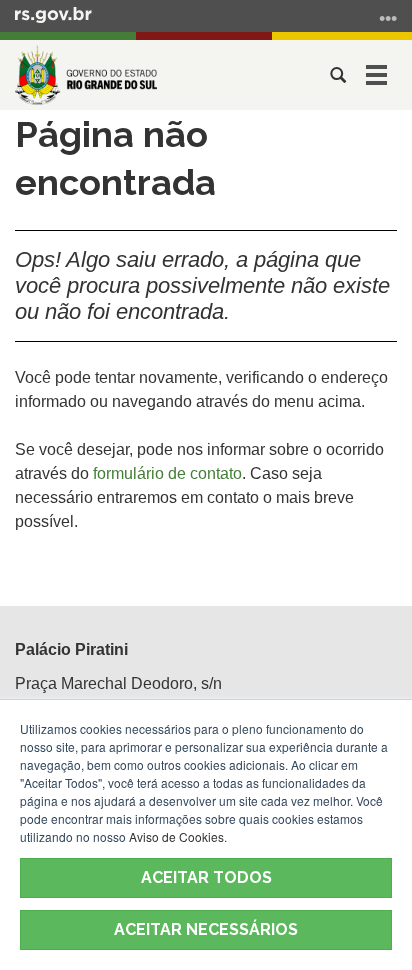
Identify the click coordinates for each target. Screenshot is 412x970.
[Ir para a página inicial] (86, 75)
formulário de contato (167, 473)
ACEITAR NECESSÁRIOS (206, 929)
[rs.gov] (53, 14)
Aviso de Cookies (176, 836)
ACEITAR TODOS (206, 877)
